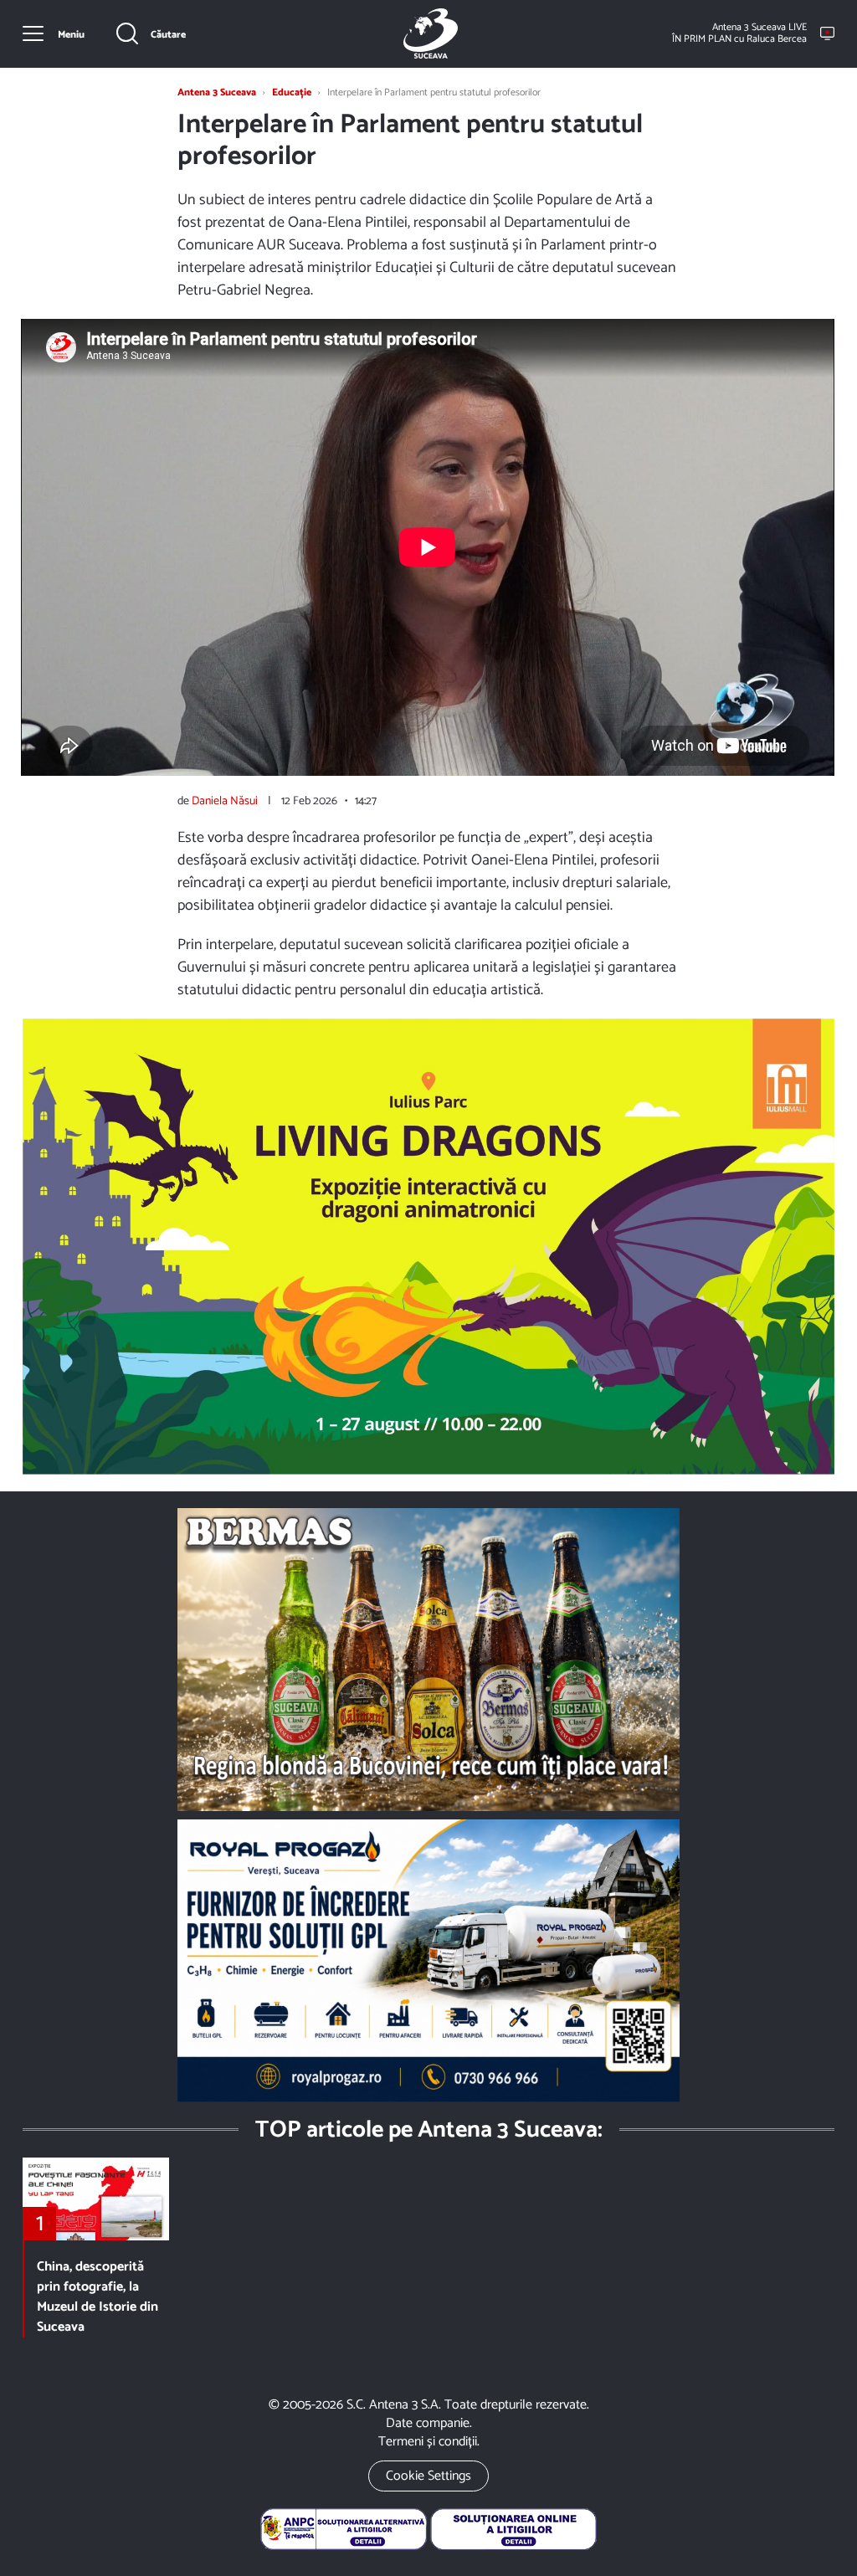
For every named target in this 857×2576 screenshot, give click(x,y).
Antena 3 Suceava (431, 33)
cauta (151, 33)
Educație (292, 92)
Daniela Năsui (225, 801)
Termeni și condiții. (429, 2442)
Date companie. (429, 2423)
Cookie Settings (428, 2476)
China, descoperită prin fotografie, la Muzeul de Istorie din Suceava (98, 2297)
